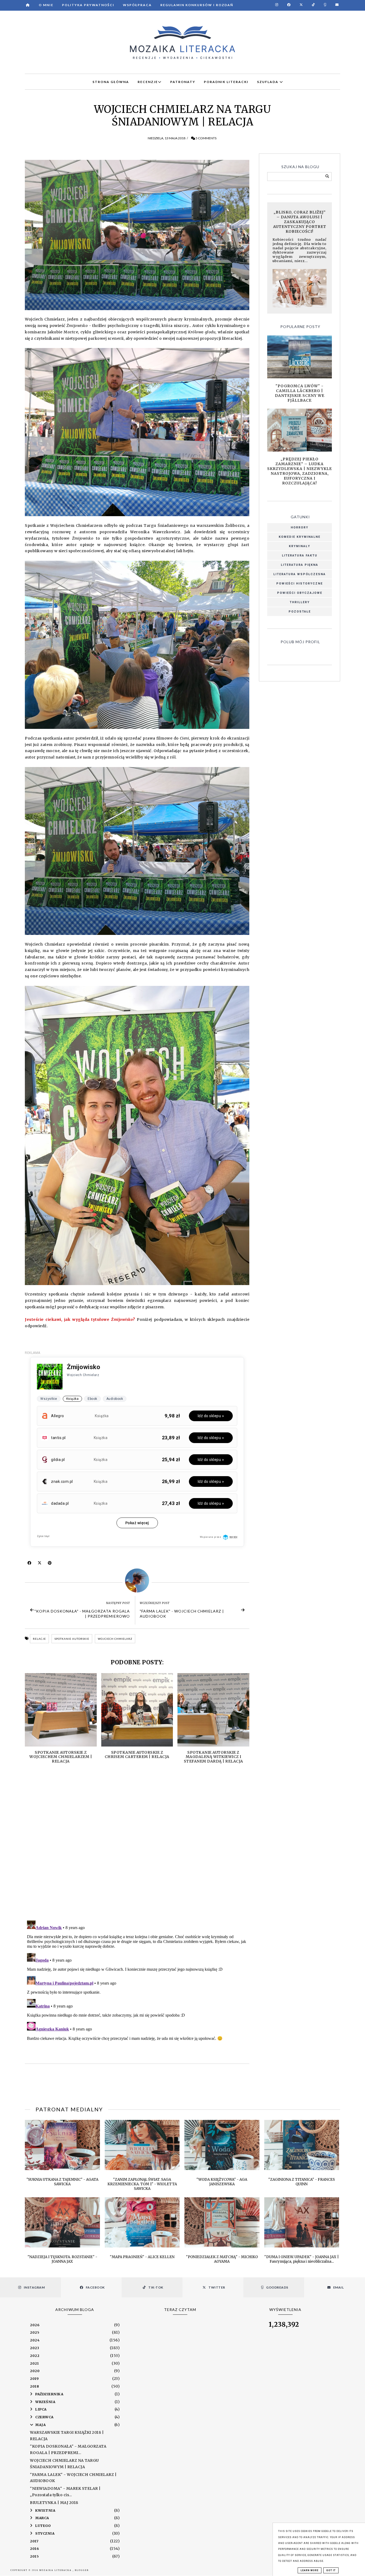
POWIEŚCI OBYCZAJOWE (300, 593)
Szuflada (268, 82)
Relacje (39, 1639)
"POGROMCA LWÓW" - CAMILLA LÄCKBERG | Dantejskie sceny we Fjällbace (300, 393)
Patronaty (183, 82)
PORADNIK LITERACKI (226, 82)
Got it (331, 2570)
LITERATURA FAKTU (300, 556)
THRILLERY (300, 602)
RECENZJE (148, 82)
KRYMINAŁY (300, 546)
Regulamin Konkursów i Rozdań (197, 5)
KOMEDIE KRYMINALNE (300, 537)
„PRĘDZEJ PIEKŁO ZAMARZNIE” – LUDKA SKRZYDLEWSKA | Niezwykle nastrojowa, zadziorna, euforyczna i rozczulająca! (300, 471)
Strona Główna (111, 82)
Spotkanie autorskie (72, 1639)
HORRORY (300, 528)
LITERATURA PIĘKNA (300, 565)
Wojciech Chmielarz (115, 1639)
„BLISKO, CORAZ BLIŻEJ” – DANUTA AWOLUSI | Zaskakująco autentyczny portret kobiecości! (300, 222)
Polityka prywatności (88, 5)
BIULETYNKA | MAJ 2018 (54, 2503)
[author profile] (137, 1581)
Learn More (310, 2570)
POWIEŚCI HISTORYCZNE (300, 584)
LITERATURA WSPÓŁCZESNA (300, 574)
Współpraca (137, 5)
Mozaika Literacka (56, 2570)
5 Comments (206, 138)
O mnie (46, 5)
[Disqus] (137, 1847)
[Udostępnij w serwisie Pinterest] (50, 1564)
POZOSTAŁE (300, 612)
